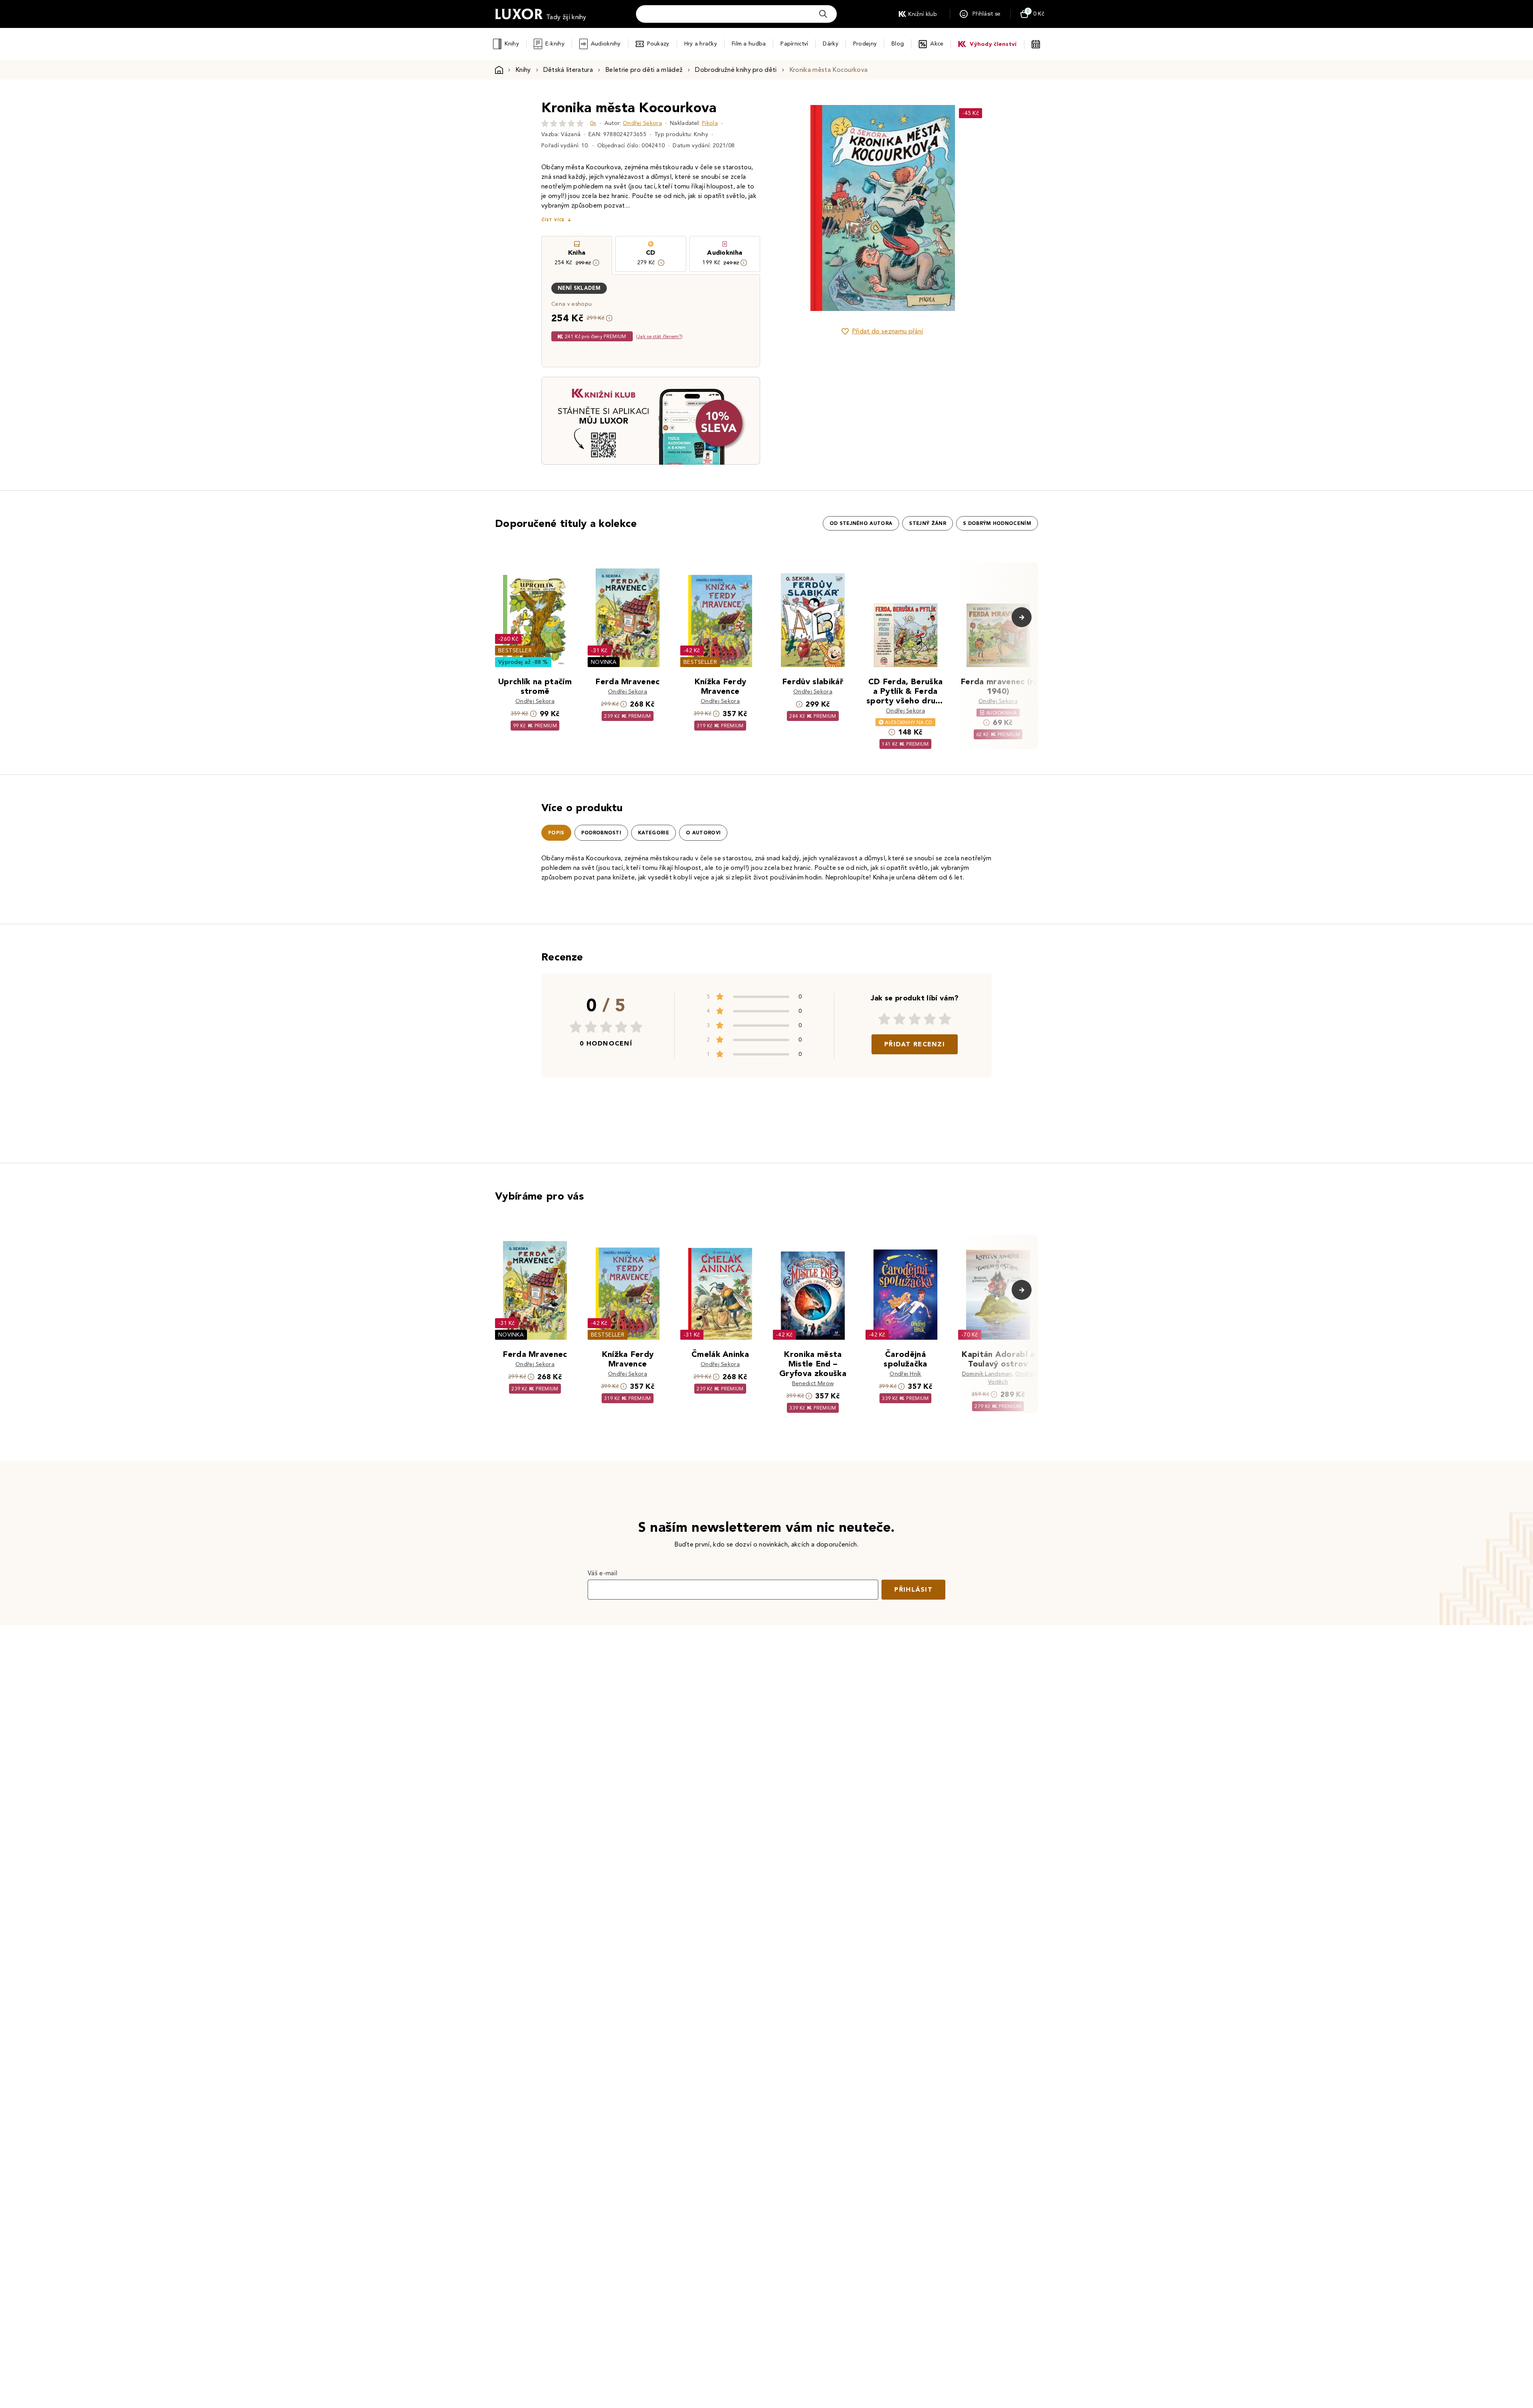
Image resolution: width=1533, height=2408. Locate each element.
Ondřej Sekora (642, 123)
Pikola (710, 123)
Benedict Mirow (813, 1383)
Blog (898, 44)
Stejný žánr (928, 523)
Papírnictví (794, 44)
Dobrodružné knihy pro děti (736, 70)
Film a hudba (749, 44)
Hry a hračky (701, 44)
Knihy (512, 44)
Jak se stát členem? (659, 336)
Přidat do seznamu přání (887, 331)
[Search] (823, 14)
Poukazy (658, 44)
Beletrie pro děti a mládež (644, 70)
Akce (937, 44)
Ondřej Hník (905, 1374)
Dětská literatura (568, 70)
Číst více (553, 220)
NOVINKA (604, 662)
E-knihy (555, 44)
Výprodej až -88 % (523, 662)
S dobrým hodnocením (997, 523)
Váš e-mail (602, 1573)
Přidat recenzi (915, 1044)
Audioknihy (606, 44)
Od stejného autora (861, 523)
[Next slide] (972, 208)
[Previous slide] (792, 208)
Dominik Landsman (987, 1374)
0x (593, 123)
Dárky (830, 44)
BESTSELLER (515, 651)
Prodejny (865, 44)
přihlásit (913, 1589)
